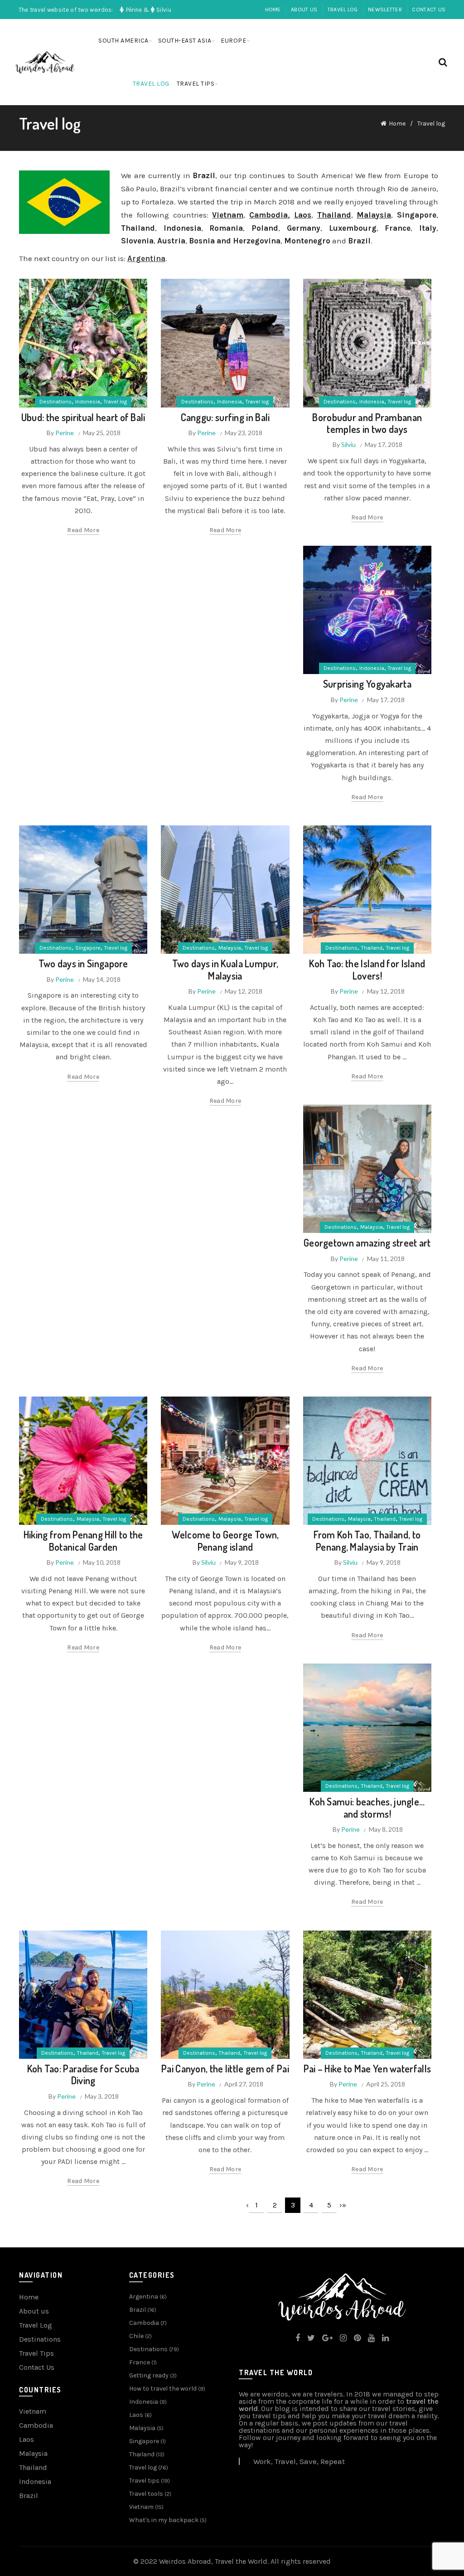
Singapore (88, 948)
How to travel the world (163, 2389)
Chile (136, 2336)
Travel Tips (36, 2353)
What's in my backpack (164, 2520)
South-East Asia (185, 41)
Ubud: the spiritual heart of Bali (83, 417)
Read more (83, 530)
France (140, 2362)
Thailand (372, 948)
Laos (27, 2439)
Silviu (348, 444)
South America (123, 41)
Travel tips (196, 84)
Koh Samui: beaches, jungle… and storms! (367, 1807)
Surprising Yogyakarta (367, 684)
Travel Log (36, 2325)
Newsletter (385, 10)
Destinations (56, 402)
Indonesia (88, 402)
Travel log (343, 10)
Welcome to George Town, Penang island (225, 1540)
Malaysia (374, 215)
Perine (65, 433)
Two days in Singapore (83, 963)
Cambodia (268, 215)
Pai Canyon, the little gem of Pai (225, 2068)
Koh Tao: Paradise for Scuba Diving (83, 2074)
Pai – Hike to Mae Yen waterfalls (367, 2068)
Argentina (144, 2297)
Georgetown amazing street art (367, 1242)
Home (273, 10)
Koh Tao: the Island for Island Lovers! (367, 969)
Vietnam (228, 215)
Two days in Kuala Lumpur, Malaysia (225, 969)
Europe (233, 41)
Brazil (29, 2496)
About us (304, 10)
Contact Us (429, 10)
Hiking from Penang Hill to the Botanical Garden (83, 1540)
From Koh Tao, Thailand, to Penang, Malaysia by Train (367, 1540)
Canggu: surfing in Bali (225, 417)
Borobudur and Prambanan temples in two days (367, 423)
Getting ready (149, 2375)
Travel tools (146, 2494)
